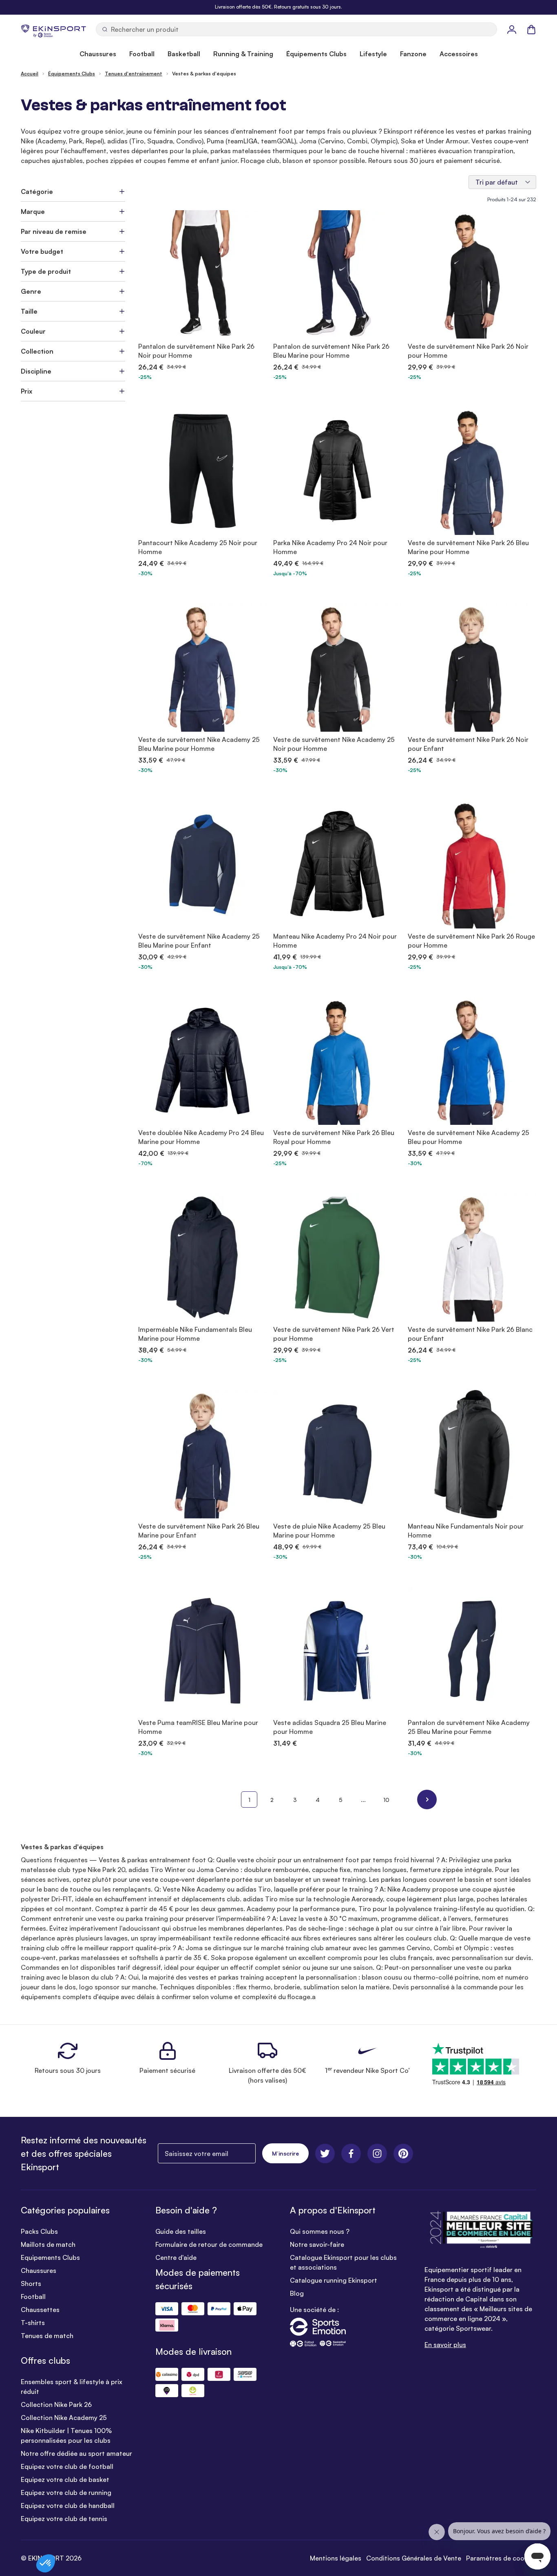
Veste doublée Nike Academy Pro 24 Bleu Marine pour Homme (201, 1137)
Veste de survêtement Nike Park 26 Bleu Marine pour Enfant (199, 1531)
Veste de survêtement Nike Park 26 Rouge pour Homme (471, 941)
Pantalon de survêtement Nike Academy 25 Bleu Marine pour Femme (469, 1727)
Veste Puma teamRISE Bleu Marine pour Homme (198, 1727)
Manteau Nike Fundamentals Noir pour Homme (466, 1531)
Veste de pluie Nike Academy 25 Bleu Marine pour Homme (329, 1531)
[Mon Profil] (512, 29)
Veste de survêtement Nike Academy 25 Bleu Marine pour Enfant (199, 941)
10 (386, 1800)
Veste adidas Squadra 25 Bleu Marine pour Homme (330, 1727)
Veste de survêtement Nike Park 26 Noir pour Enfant (468, 744)
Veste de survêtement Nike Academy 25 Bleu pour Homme (469, 1137)
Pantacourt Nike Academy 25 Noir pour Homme (198, 547)
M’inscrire (285, 2153)
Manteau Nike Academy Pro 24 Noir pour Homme (335, 941)
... (363, 1800)
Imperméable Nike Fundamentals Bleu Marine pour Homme (195, 1334)
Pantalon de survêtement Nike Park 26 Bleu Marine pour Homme (331, 351)
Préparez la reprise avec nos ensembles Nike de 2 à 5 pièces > (278, 7)
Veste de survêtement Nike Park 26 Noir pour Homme (468, 351)
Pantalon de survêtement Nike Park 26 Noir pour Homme (196, 351)
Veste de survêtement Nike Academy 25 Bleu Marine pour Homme (199, 744)
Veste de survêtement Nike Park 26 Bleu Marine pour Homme (468, 547)
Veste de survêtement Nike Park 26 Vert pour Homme (334, 1334)
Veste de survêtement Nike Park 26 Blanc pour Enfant (470, 1334)
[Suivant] (427, 1799)
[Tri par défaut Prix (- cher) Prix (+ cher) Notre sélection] (502, 182)
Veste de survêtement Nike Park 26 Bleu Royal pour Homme (334, 1137)
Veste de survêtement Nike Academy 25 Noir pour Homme (334, 744)
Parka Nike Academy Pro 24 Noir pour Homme (330, 547)
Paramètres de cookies (501, 2558)
